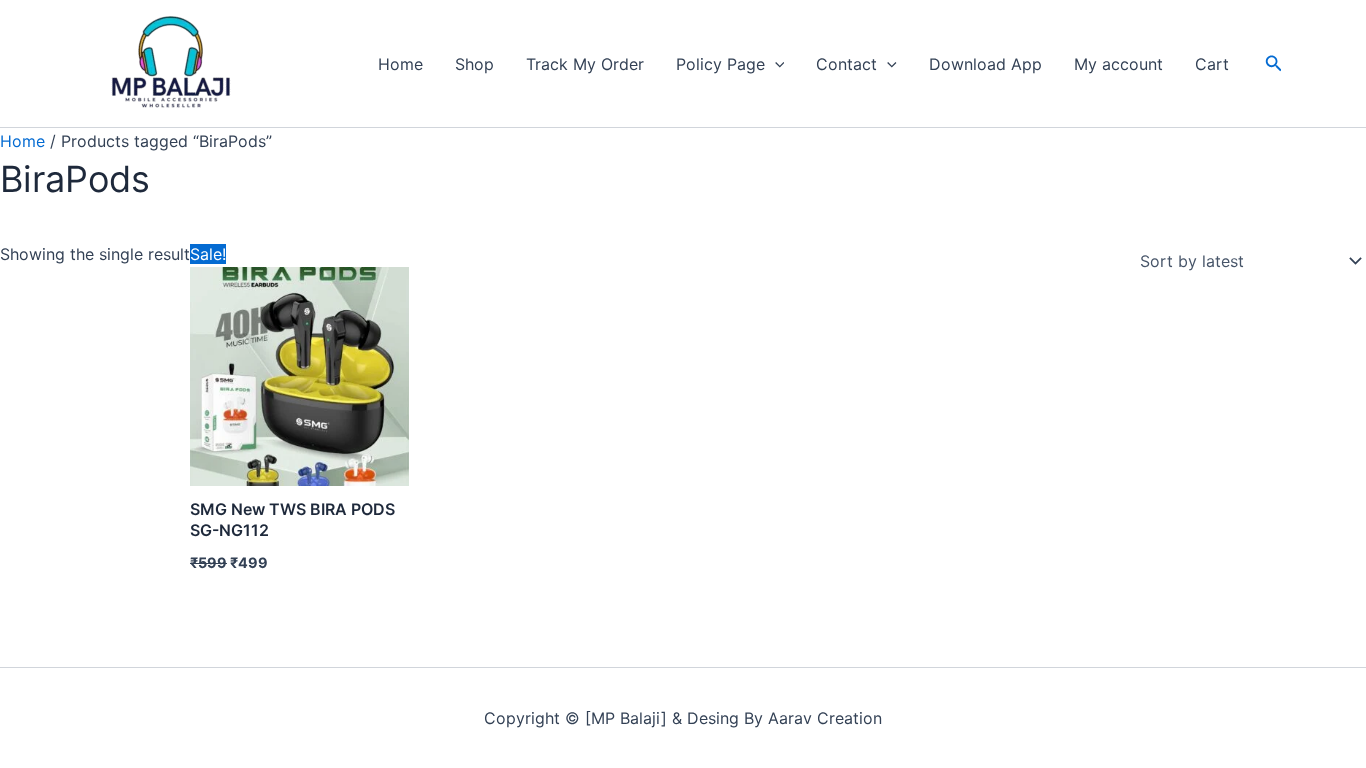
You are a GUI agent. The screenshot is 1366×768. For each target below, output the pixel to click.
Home (400, 64)
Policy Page (720, 64)
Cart (1212, 64)
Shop (474, 64)
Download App (985, 64)
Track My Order (585, 64)
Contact (846, 64)
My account (1118, 64)
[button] (775, 64)
